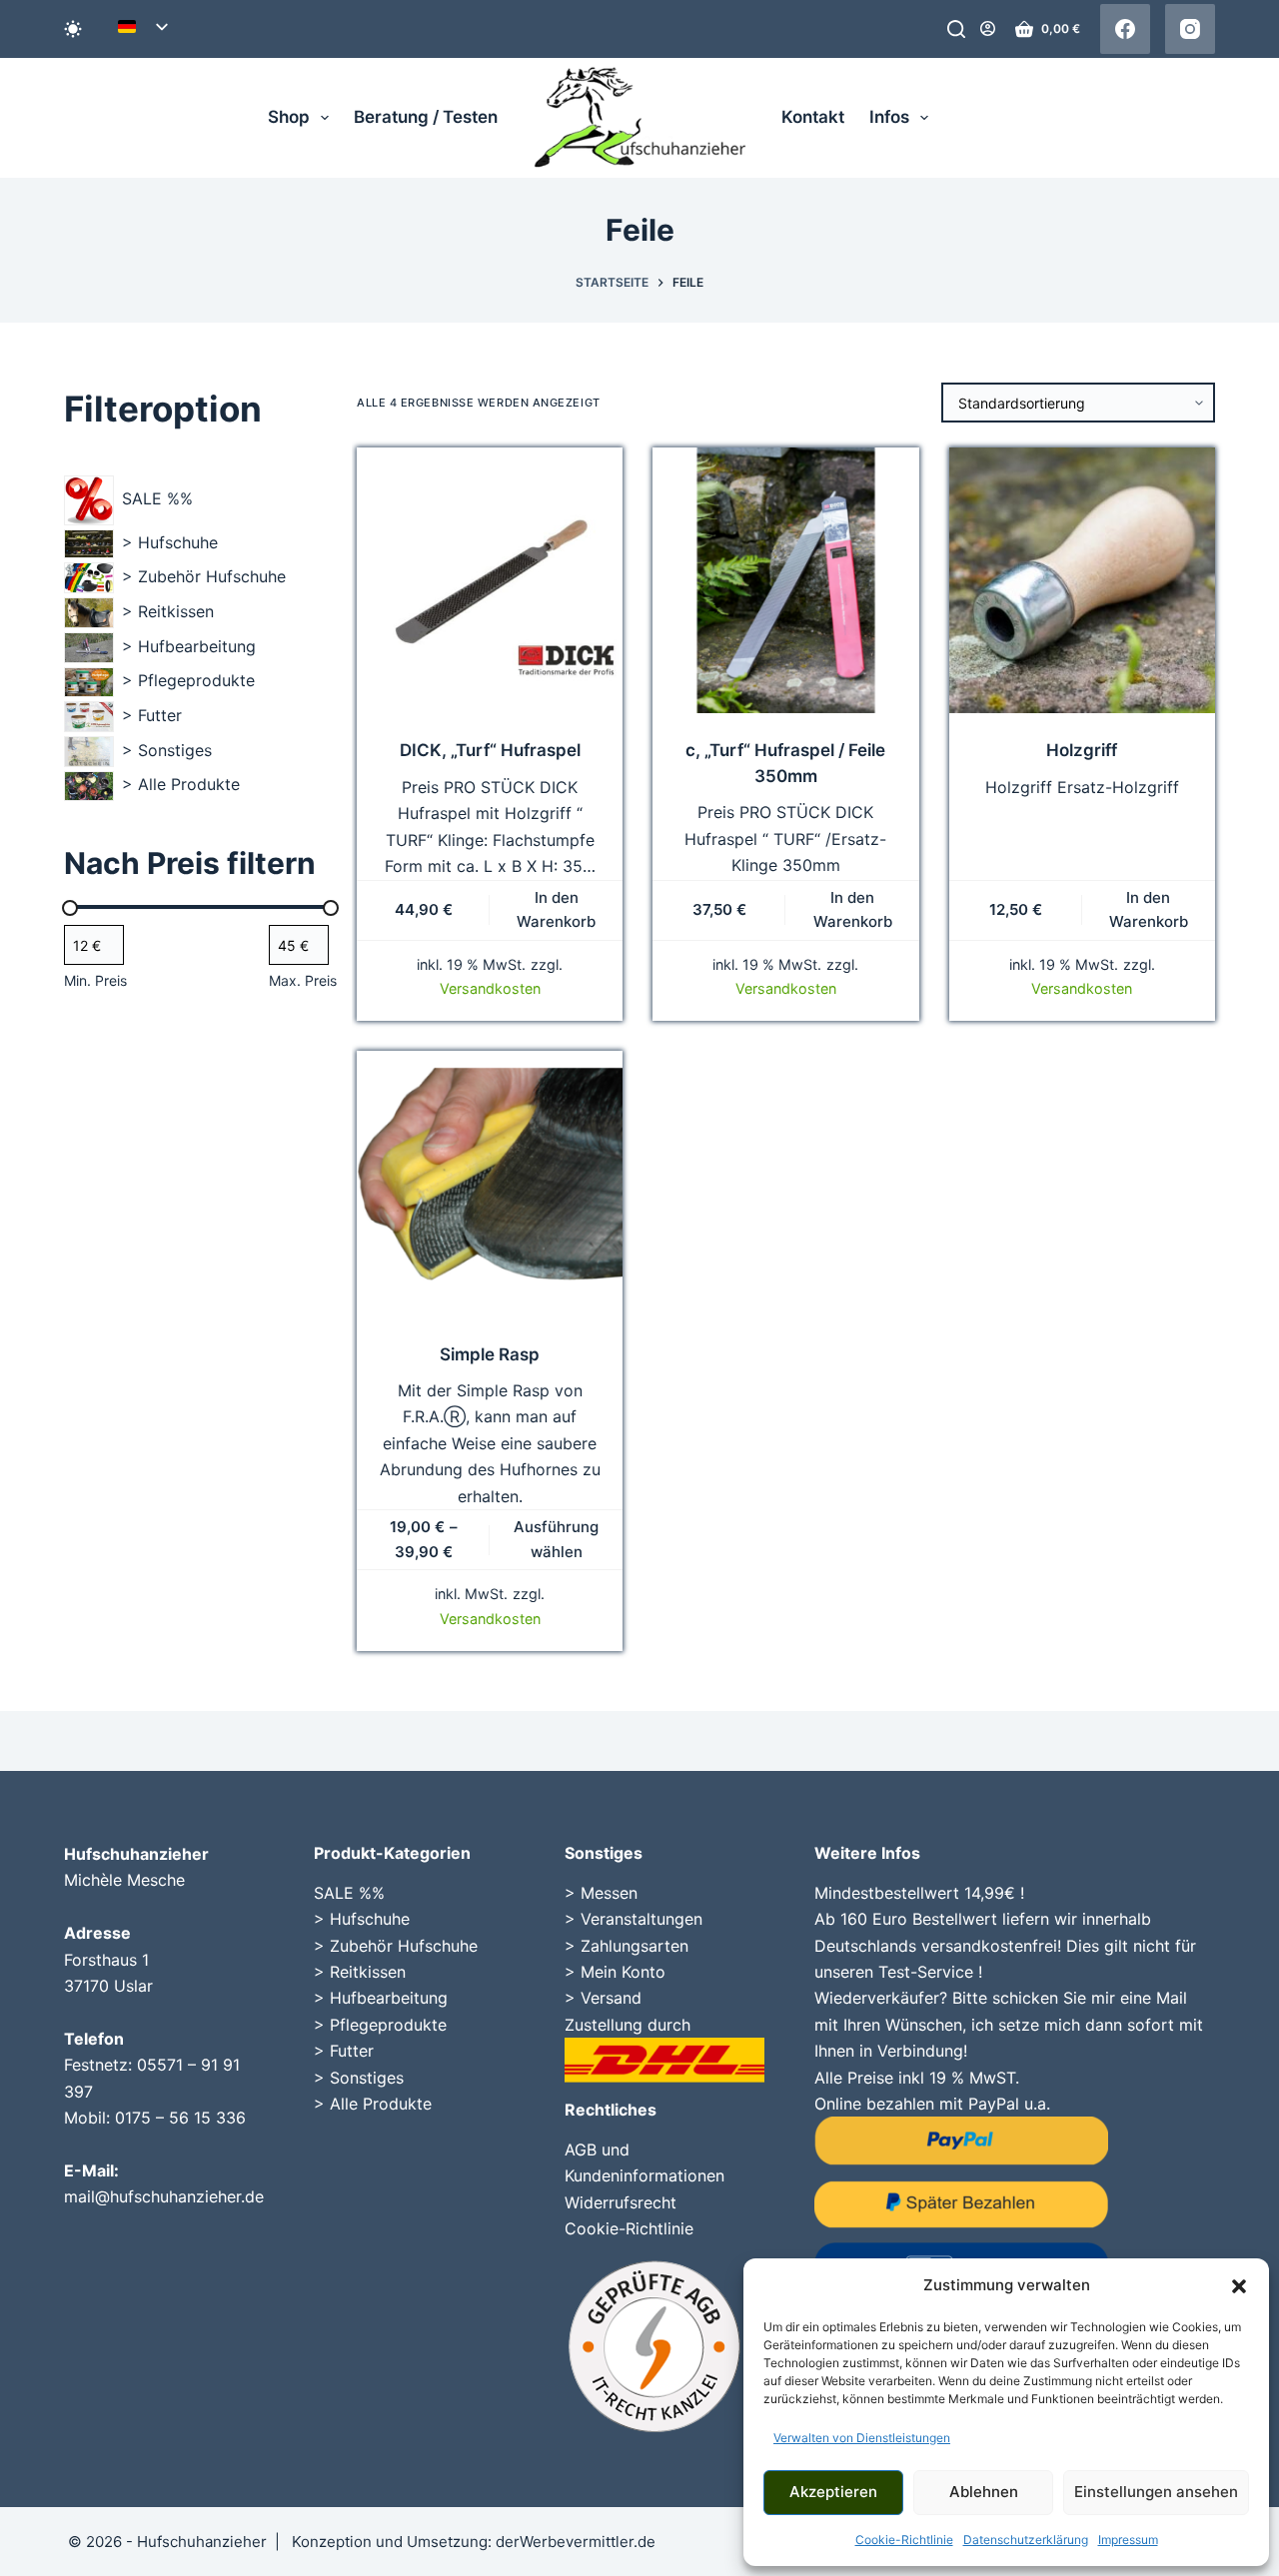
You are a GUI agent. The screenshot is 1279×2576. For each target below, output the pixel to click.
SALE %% (349, 1893)
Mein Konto (623, 1972)
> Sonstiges (359, 2078)
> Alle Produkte (373, 2104)
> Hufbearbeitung (381, 1998)
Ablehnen (984, 2492)
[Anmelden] (988, 28)
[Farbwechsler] (73, 29)
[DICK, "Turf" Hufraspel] (490, 580)
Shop (289, 117)
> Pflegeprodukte (380, 2025)
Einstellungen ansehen (1156, 2492)
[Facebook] (1125, 29)
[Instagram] (1190, 29)
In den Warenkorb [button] (556, 910)
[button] (1239, 2286)
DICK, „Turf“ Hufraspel (490, 750)
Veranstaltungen (641, 1919)
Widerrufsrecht (621, 2202)
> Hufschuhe (362, 1919)
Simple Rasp (490, 1354)
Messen (609, 1893)
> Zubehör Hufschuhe (396, 1946)
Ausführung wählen (556, 1539)
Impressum (1128, 2540)
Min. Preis (95, 980)
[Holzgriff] (1082, 580)
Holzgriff (1082, 750)
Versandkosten (490, 988)
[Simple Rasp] (490, 1184)
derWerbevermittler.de (576, 2542)
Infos (889, 117)
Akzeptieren (833, 2492)
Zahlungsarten (635, 1946)
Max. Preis (303, 980)
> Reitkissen (360, 1972)
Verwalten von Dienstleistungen (862, 2438)
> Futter (344, 2051)
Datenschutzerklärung (1026, 2540)
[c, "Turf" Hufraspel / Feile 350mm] (785, 580)
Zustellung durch (628, 2025)
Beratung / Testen (426, 117)
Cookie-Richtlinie (904, 2540)
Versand (611, 1998)
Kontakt (813, 117)
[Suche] (956, 29)
